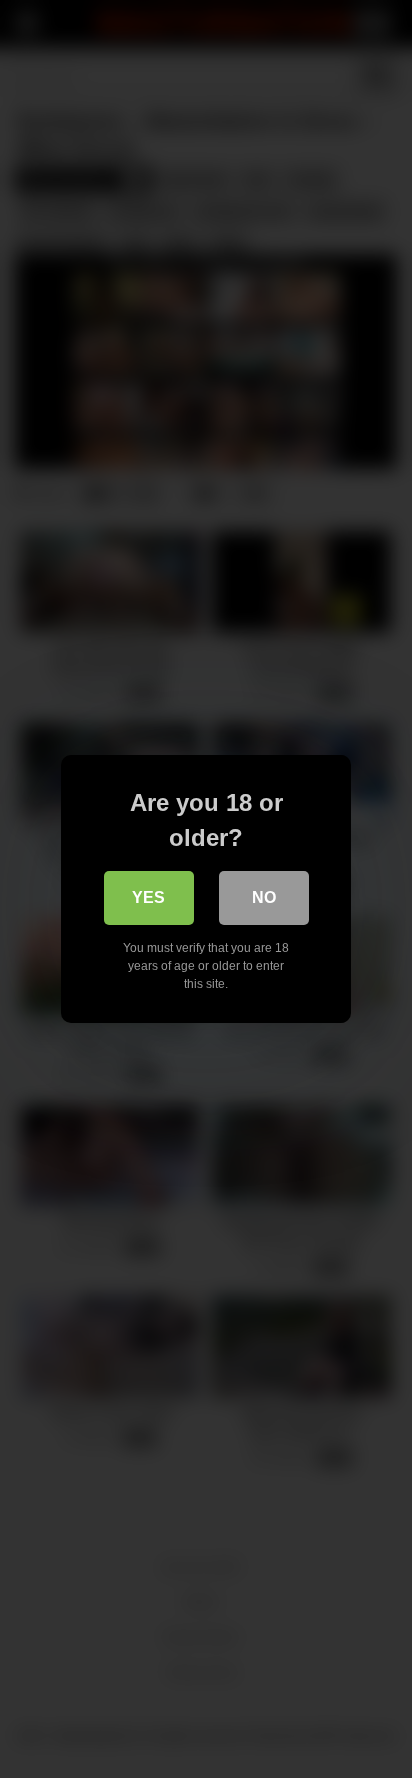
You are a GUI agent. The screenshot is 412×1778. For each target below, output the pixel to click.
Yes (148, 897)
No (264, 897)
